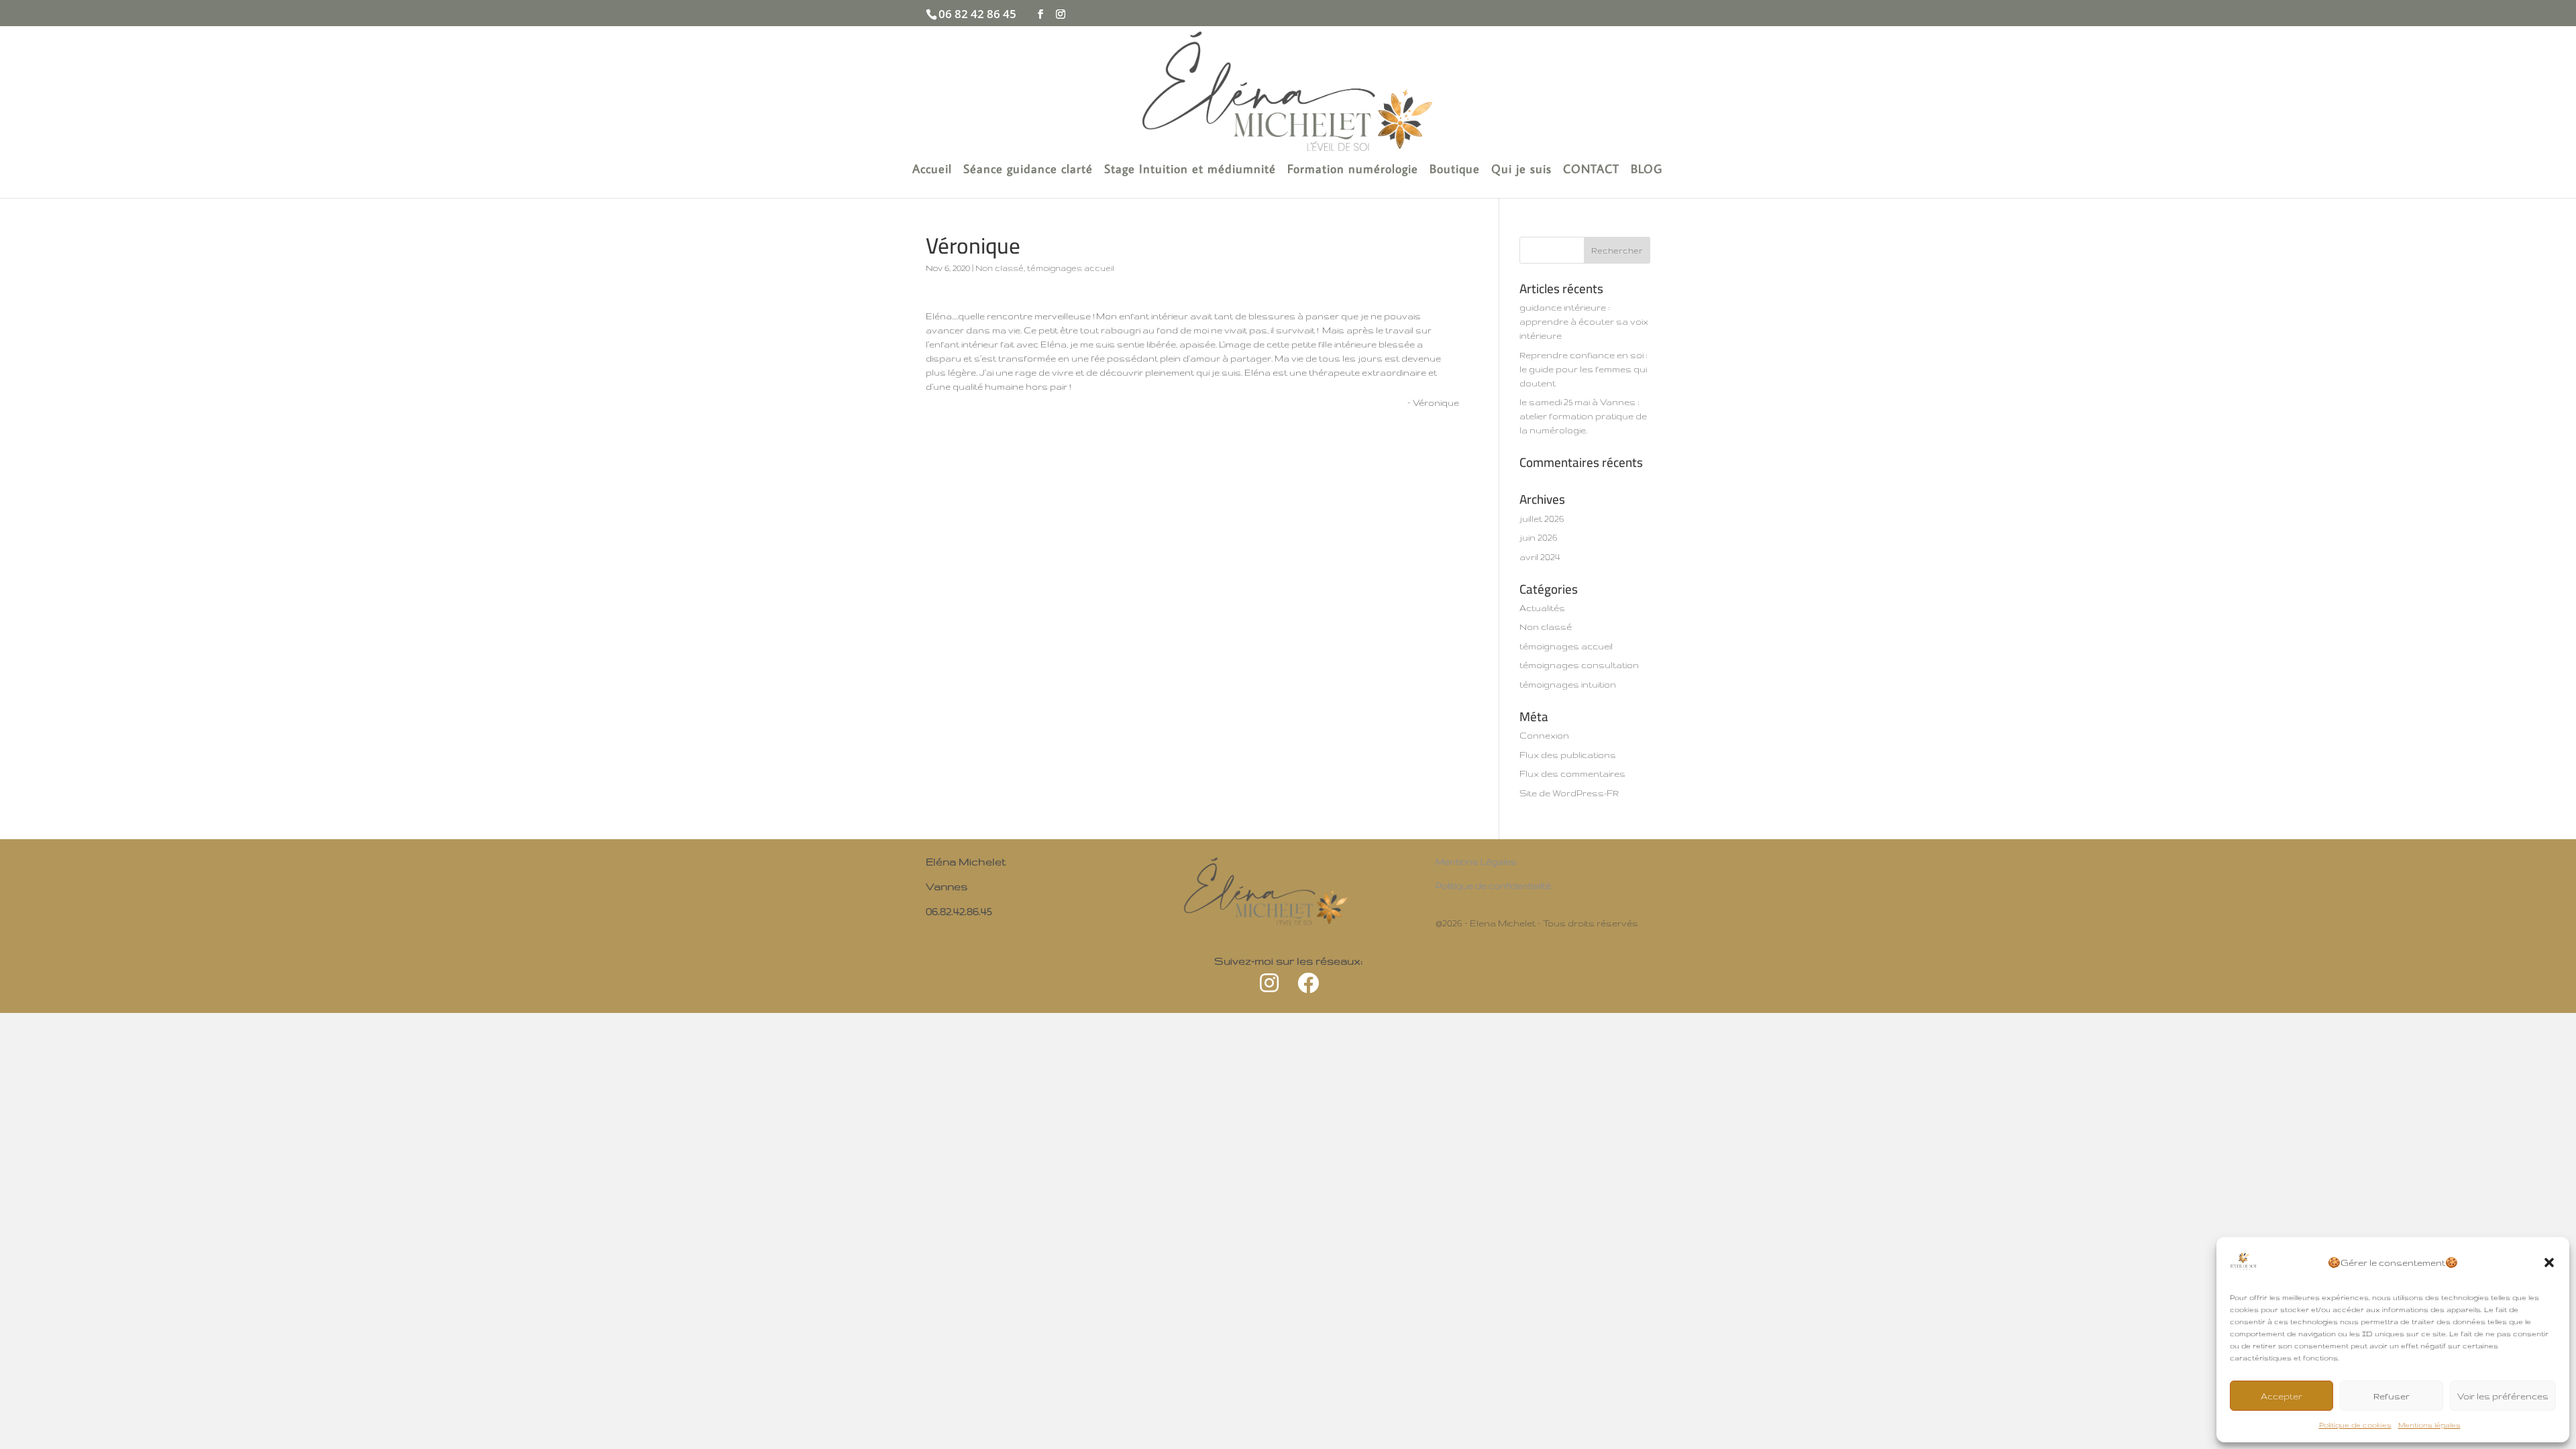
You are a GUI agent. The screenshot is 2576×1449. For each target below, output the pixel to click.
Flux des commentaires (1572, 773)
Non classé (1000, 268)
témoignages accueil (1071, 268)
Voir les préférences (2503, 1396)
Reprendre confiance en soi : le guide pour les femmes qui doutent (1584, 369)
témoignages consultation (1579, 665)
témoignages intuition (1568, 684)
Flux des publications (1568, 755)
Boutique (1455, 170)
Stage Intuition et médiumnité (1190, 170)
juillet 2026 (1542, 519)
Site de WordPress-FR (1569, 793)
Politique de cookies (2355, 1425)
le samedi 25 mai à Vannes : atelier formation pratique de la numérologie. (1583, 416)
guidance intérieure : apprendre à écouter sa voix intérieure (1584, 321)
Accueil (932, 170)
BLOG (1647, 170)
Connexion (1544, 735)
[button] (2549, 1263)
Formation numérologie (1353, 170)
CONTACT (1591, 170)
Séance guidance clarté (1028, 170)
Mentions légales (2429, 1425)
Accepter (2282, 1396)
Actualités (1542, 608)
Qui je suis (1521, 170)
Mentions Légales (1476, 861)
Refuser (2392, 1396)
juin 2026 (1539, 537)
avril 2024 (1540, 557)
